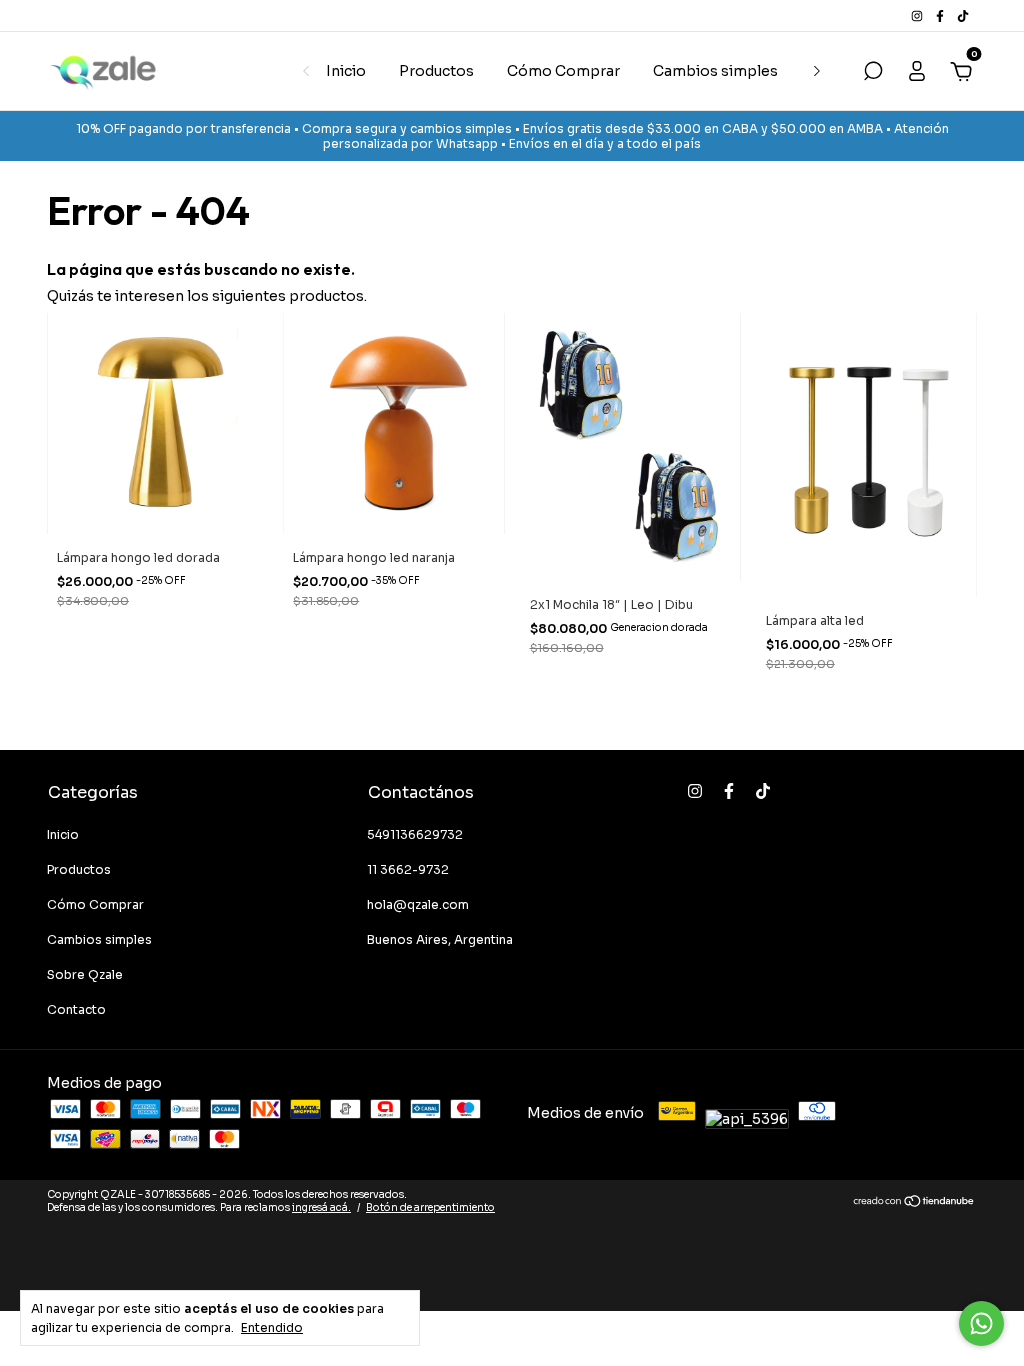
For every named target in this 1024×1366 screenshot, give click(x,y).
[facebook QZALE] (941, 15)
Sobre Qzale (85, 974)
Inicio (346, 71)
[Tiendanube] (914, 1203)
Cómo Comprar (563, 71)
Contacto (76, 1009)
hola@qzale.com (418, 904)
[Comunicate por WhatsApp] (981, 1323)
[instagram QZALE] (918, 15)
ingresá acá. (321, 1207)
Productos (436, 71)
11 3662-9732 (408, 869)
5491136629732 (415, 834)
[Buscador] (873, 74)
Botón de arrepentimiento (430, 1207)
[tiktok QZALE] (963, 15)
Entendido (272, 1327)
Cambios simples (715, 71)
